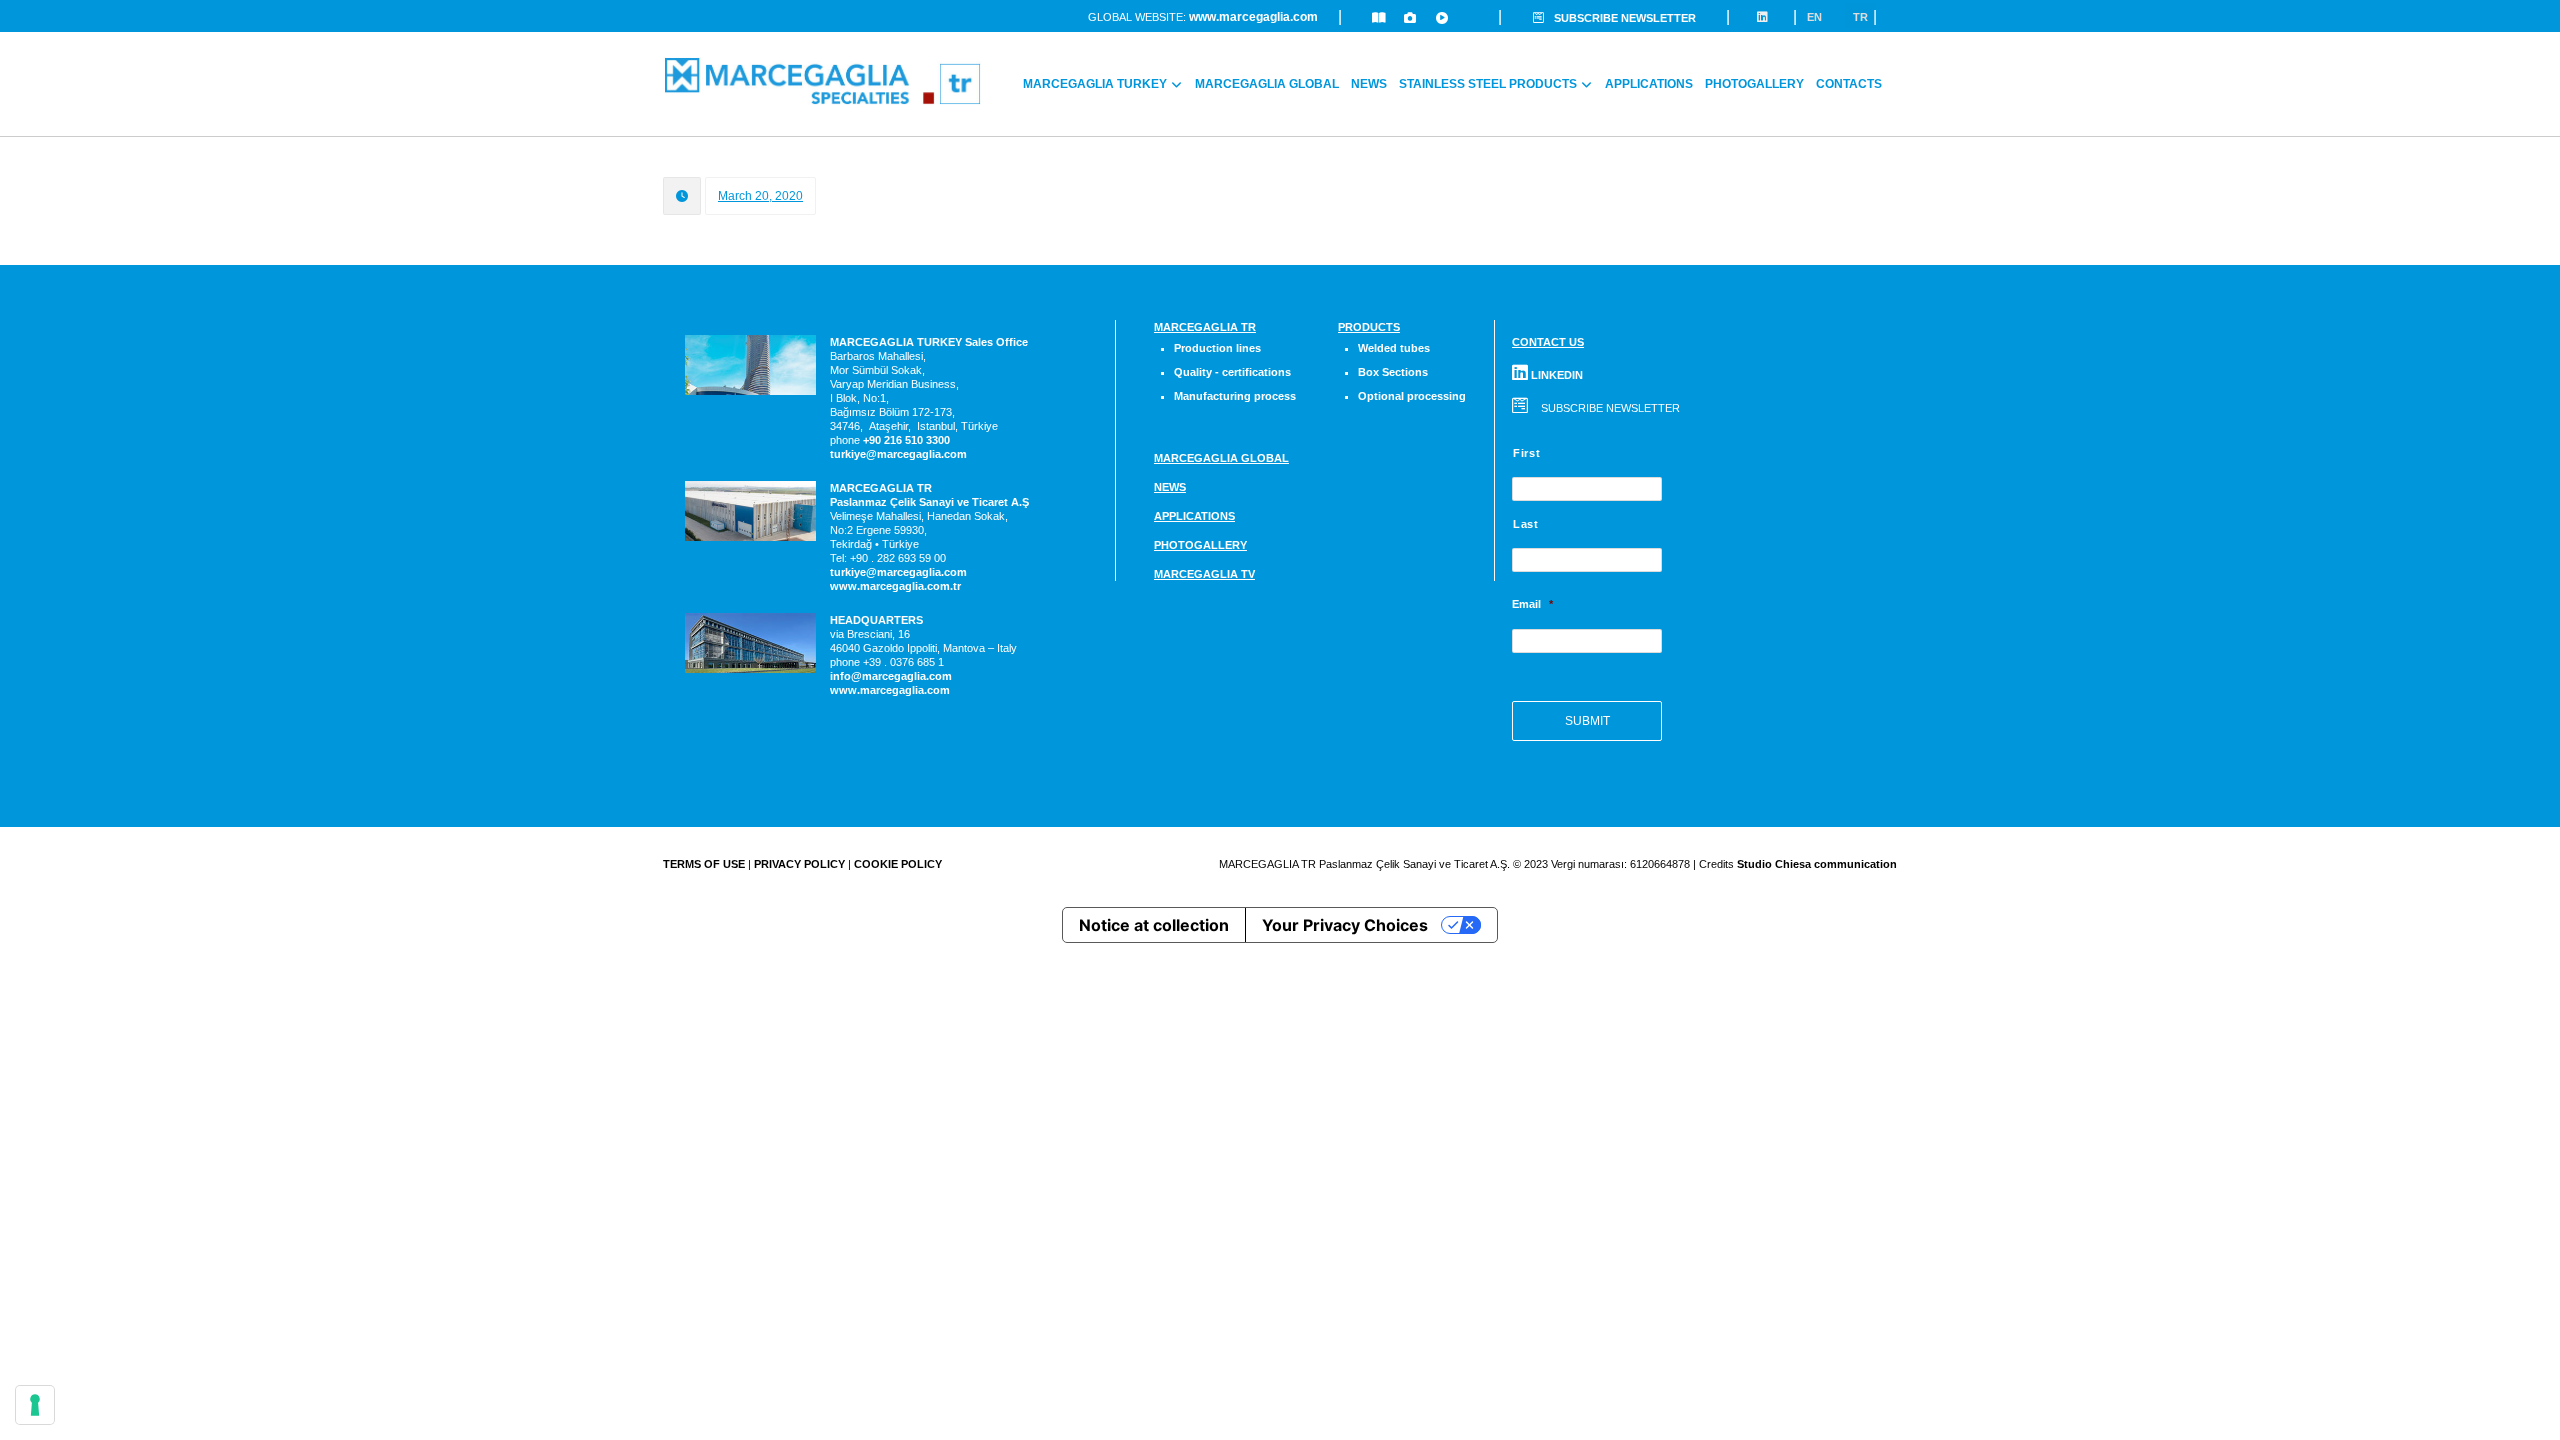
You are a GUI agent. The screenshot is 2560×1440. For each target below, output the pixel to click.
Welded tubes (1394, 348)
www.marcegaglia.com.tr (895, 586)
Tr (1860, 17)
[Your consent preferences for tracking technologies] (35, 1405)
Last (1526, 524)
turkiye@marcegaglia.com (898, 454)
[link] (906, 440)
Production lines (1217, 348)
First (1526, 453)
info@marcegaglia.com (891, 676)
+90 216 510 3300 (906, 440)
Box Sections (1393, 372)
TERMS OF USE (704, 864)
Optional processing (1412, 396)
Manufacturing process (1235, 396)
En (1814, 17)
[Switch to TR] (1894, 72)
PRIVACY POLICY (799, 864)
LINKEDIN (1555, 375)
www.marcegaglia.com (1253, 17)
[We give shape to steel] (823, 81)
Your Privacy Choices (1345, 925)
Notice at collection (1154, 925)
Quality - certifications (1232, 372)
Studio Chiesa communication (1817, 864)
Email (1532, 604)
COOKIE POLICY (898, 864)
